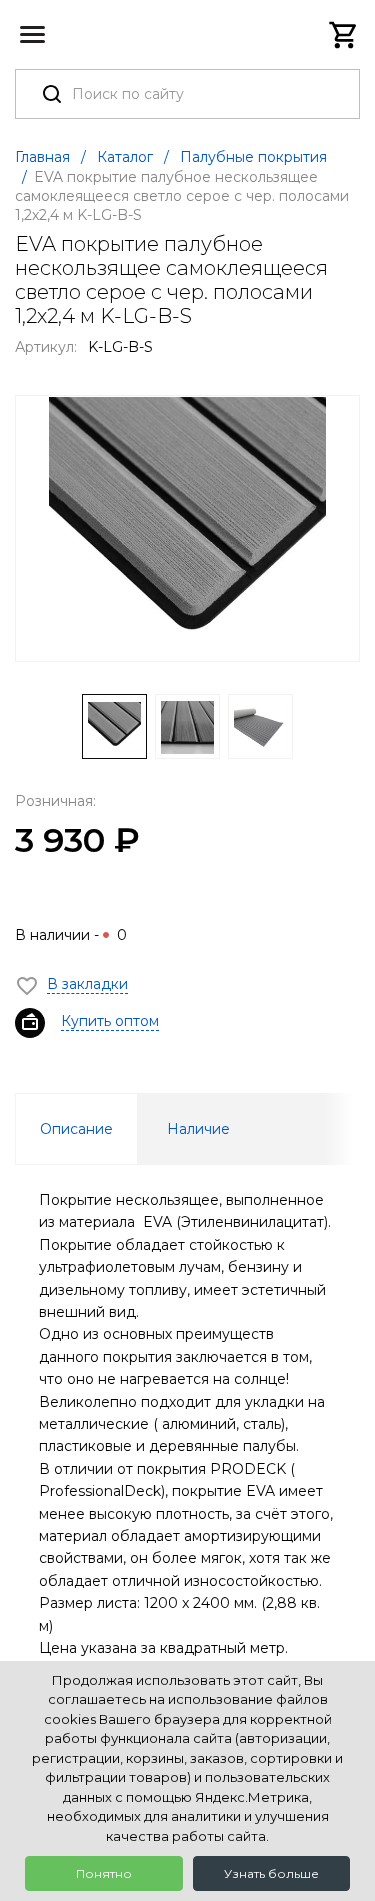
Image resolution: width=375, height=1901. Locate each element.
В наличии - (71, 935)
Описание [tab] (76, 1129)
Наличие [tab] (198, 1129)
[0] (344, 35)
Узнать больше (271, 1873)
